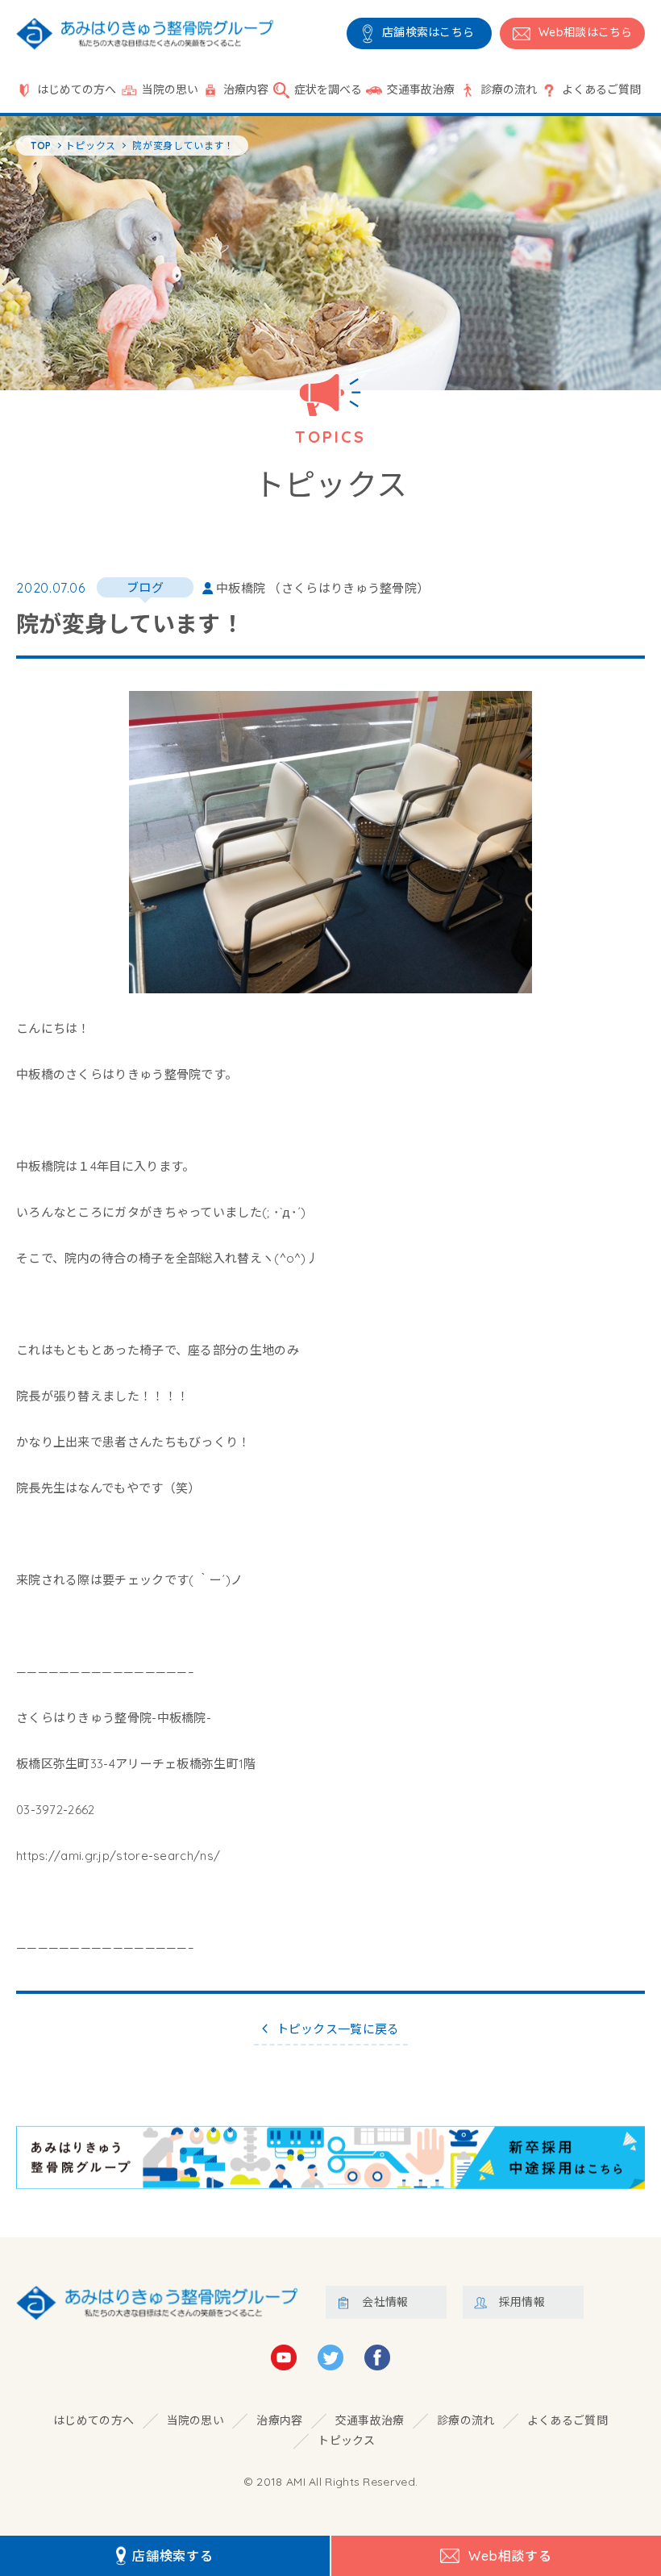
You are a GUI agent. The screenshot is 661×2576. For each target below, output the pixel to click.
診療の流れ (509, 89)
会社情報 (385, 2302)
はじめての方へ (77, 89)
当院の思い (170, 89)
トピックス (347, 2441)
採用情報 (522, 2302)
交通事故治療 (421, 89)
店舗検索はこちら (428, 32)
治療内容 (246, 89)
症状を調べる (328, 89)
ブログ (145, 587)
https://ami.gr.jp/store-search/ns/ (118, 1856)
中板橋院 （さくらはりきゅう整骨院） (322, 588)
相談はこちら (586, 32)
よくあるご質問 (601, 89)
